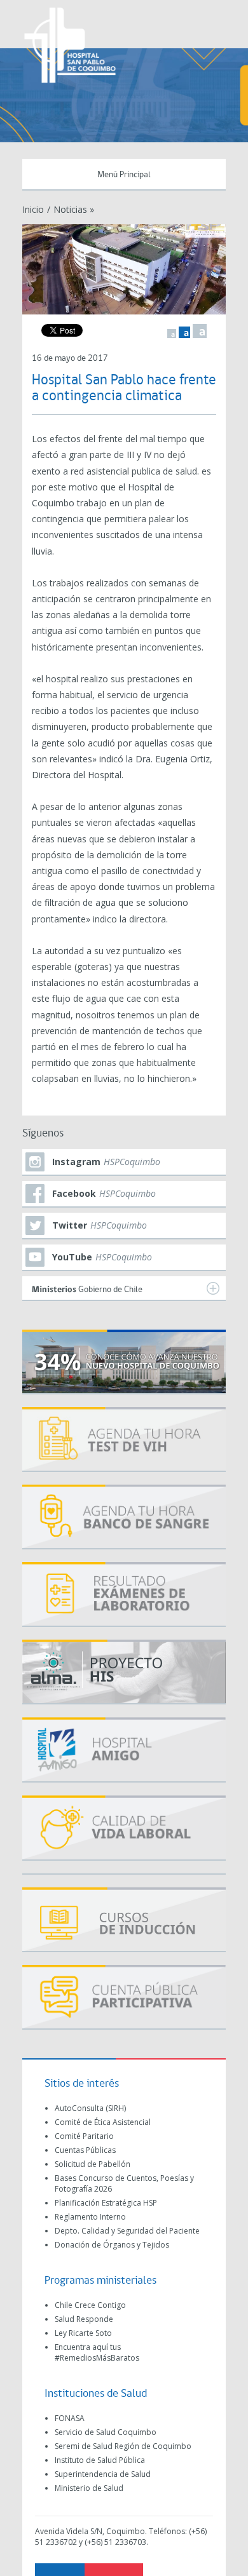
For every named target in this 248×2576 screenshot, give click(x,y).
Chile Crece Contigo (90, 2305)
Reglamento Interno (90, 2217)
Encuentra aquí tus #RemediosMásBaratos (97, 2352)
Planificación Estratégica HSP (106, 2203)
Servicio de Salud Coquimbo (106, 2432)
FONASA (70, 2418)
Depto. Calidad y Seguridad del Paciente (127, 2231)
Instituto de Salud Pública (100, 2460)
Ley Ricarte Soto (83, 2333)
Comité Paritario (84, 2136)
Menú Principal (124, 175)
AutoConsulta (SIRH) (90, 2108)
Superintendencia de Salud (103, 2474)
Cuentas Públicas (85, 2150)
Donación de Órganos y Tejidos (112, 2245)
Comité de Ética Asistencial (103, 2122)
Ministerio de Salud (89, 2488)
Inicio (33, 209)
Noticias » (74, 209)
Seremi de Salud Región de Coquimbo (123, 2446)
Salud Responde (84, 2319)
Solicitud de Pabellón (93, 2164)
